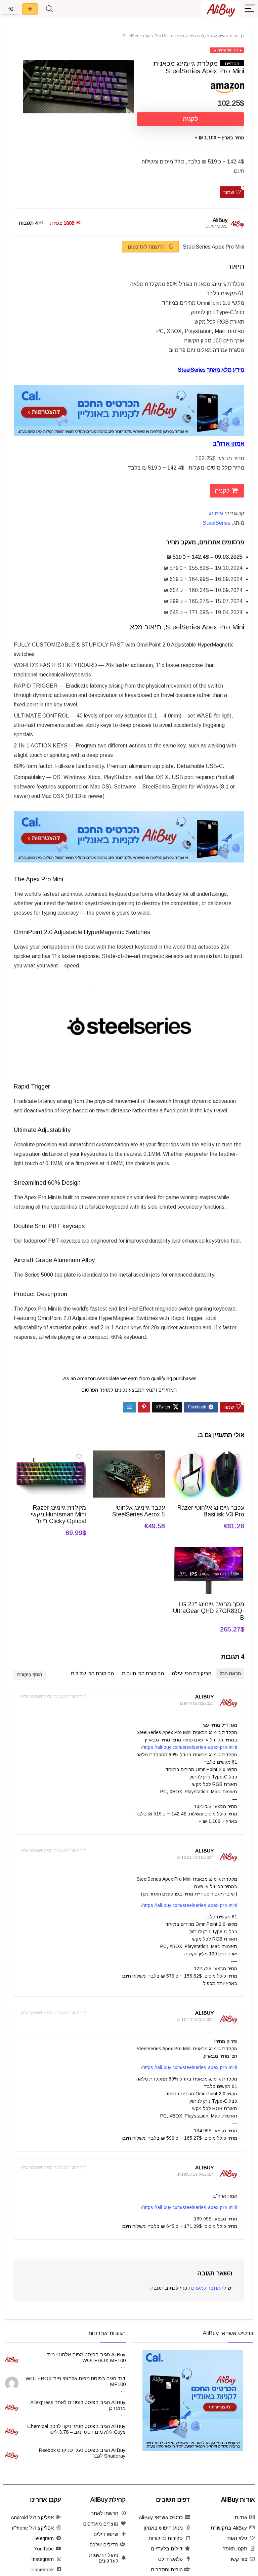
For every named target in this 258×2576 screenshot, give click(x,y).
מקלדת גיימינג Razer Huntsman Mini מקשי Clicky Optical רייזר (58, 1514)
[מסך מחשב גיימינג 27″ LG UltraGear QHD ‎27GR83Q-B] (208, 1551)
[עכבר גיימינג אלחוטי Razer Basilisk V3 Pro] (208, 1455)
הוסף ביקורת (30, 1675)
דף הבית (237, 36)
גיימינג (219, 36)
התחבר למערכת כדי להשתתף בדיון (52, 1696)
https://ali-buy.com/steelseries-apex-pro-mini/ (189, 1747)
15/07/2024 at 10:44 (195, 2020)
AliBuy (220, 220)
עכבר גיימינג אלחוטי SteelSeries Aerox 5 (139, 1511)
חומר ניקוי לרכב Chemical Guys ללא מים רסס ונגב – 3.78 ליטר (76, 2429)
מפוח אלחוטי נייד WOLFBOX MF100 (86, 2357)
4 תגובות (28, 223)
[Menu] (250, 9)
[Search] (49, 9)
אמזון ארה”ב (229, 444)
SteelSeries (217, 523)
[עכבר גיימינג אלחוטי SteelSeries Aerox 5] (129, 1455)
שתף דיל (30, 9)
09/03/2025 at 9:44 (197, 1703)
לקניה (190, 119)
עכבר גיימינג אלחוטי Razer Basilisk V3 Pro (211, 1511)
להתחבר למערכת (207, 2288)
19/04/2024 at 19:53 (195, 2174)
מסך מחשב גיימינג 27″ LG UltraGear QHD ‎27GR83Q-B (209, 1611)
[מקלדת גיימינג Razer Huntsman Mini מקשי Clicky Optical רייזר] (50, 1455)
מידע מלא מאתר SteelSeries (211, 370)
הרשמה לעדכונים (147, 247)
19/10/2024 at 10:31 (195, 1857)
